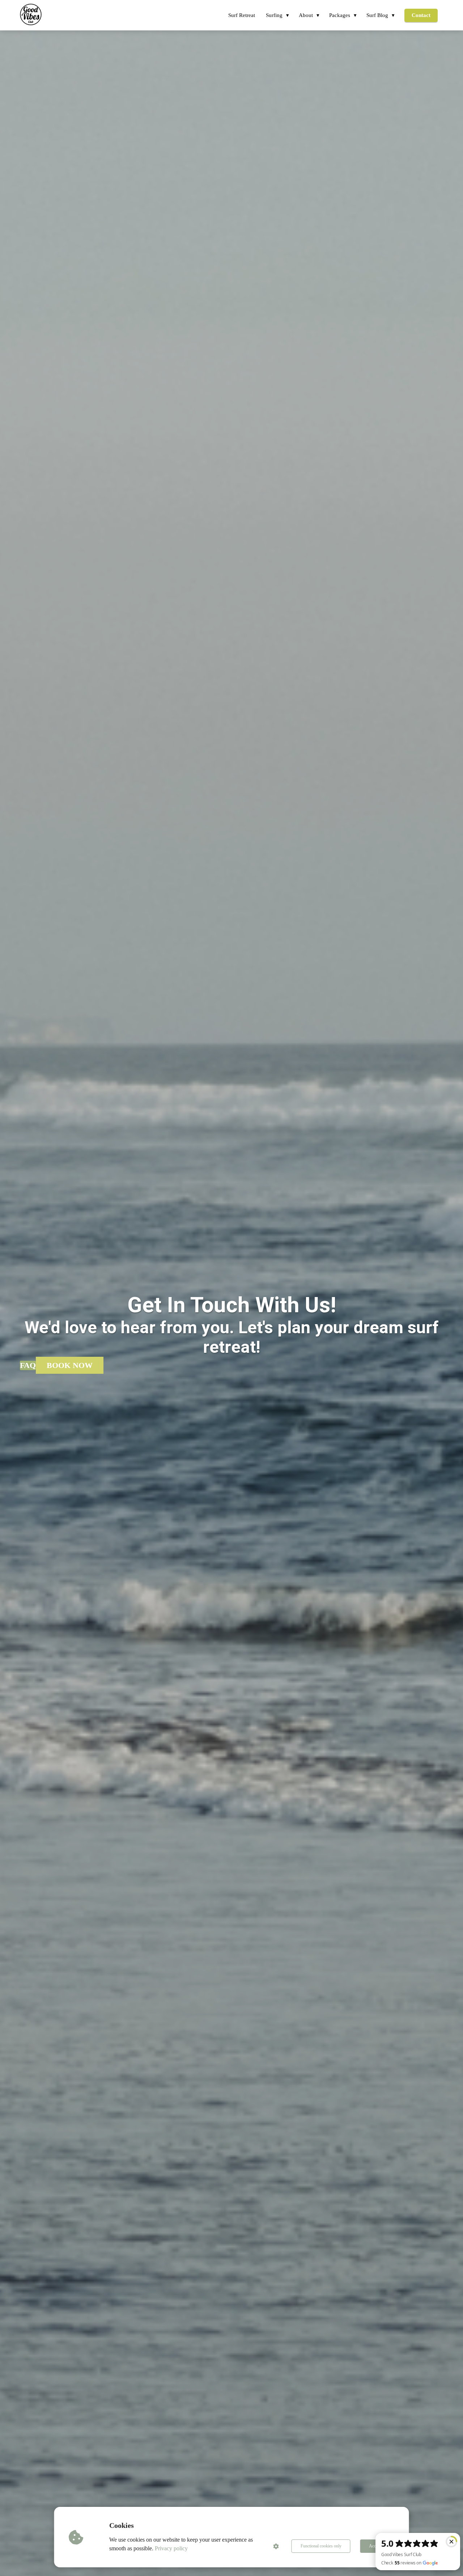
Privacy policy (171, 2548)
